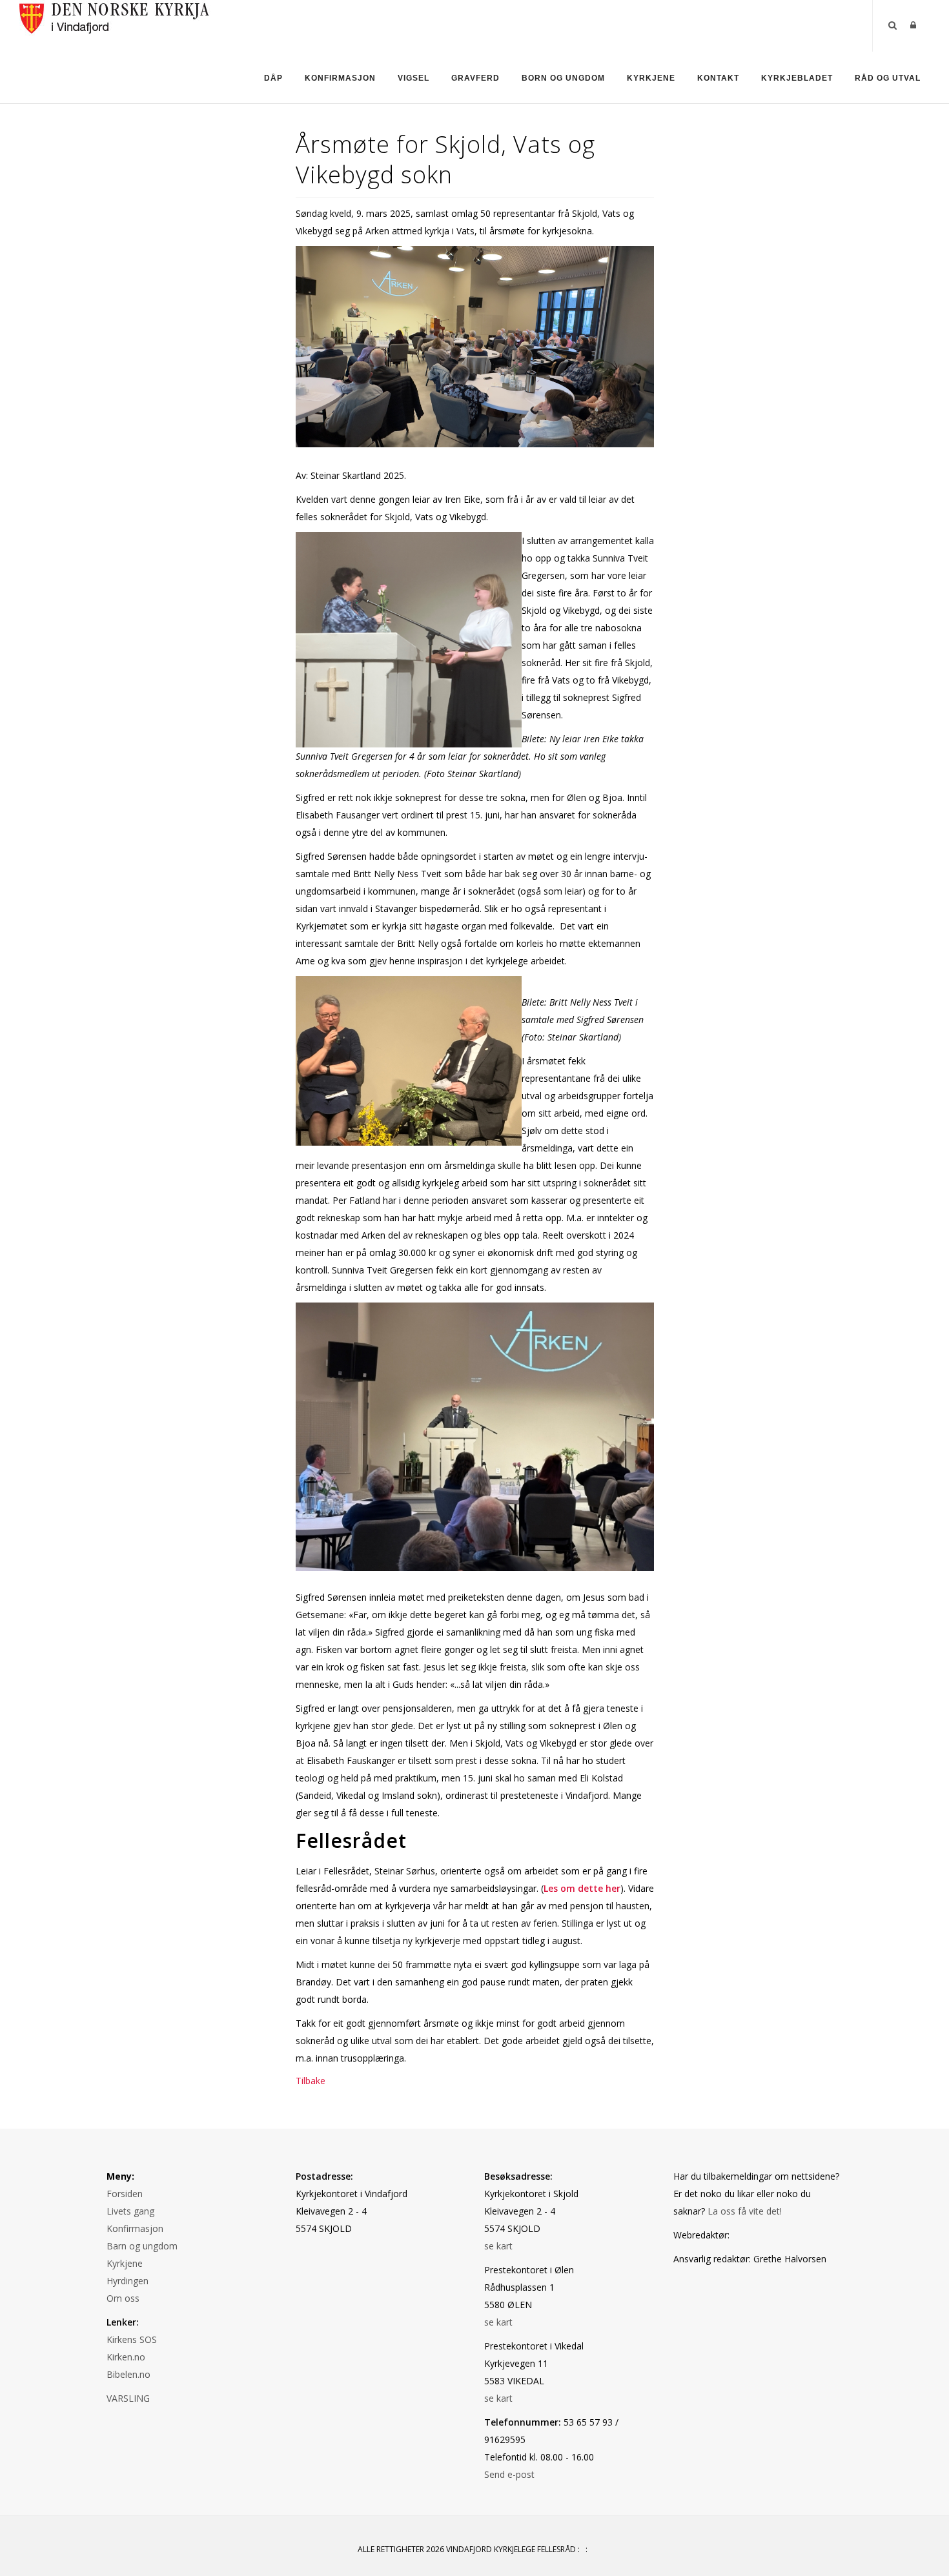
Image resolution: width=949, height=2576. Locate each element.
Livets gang (130, 2211)
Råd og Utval (888, 78)
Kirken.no (126, 2357)
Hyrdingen (128, 2281)
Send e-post (509, 2474)
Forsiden (125, 2194)
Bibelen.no (128, 2374)
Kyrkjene (651, 78)
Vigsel (413, 78)
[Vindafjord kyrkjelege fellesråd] (115, 16)
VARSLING (128, 2398)
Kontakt (718, 78)
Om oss (123, 2298)
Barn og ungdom (142, 2246)
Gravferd (475, 78)
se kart (498, 2246)
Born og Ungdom (563, 78)
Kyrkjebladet (797, 78)
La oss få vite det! (745, 2211)
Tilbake (311, 2081)
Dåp (273, 78)
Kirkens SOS (132, 2339)
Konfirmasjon (340, 78)
